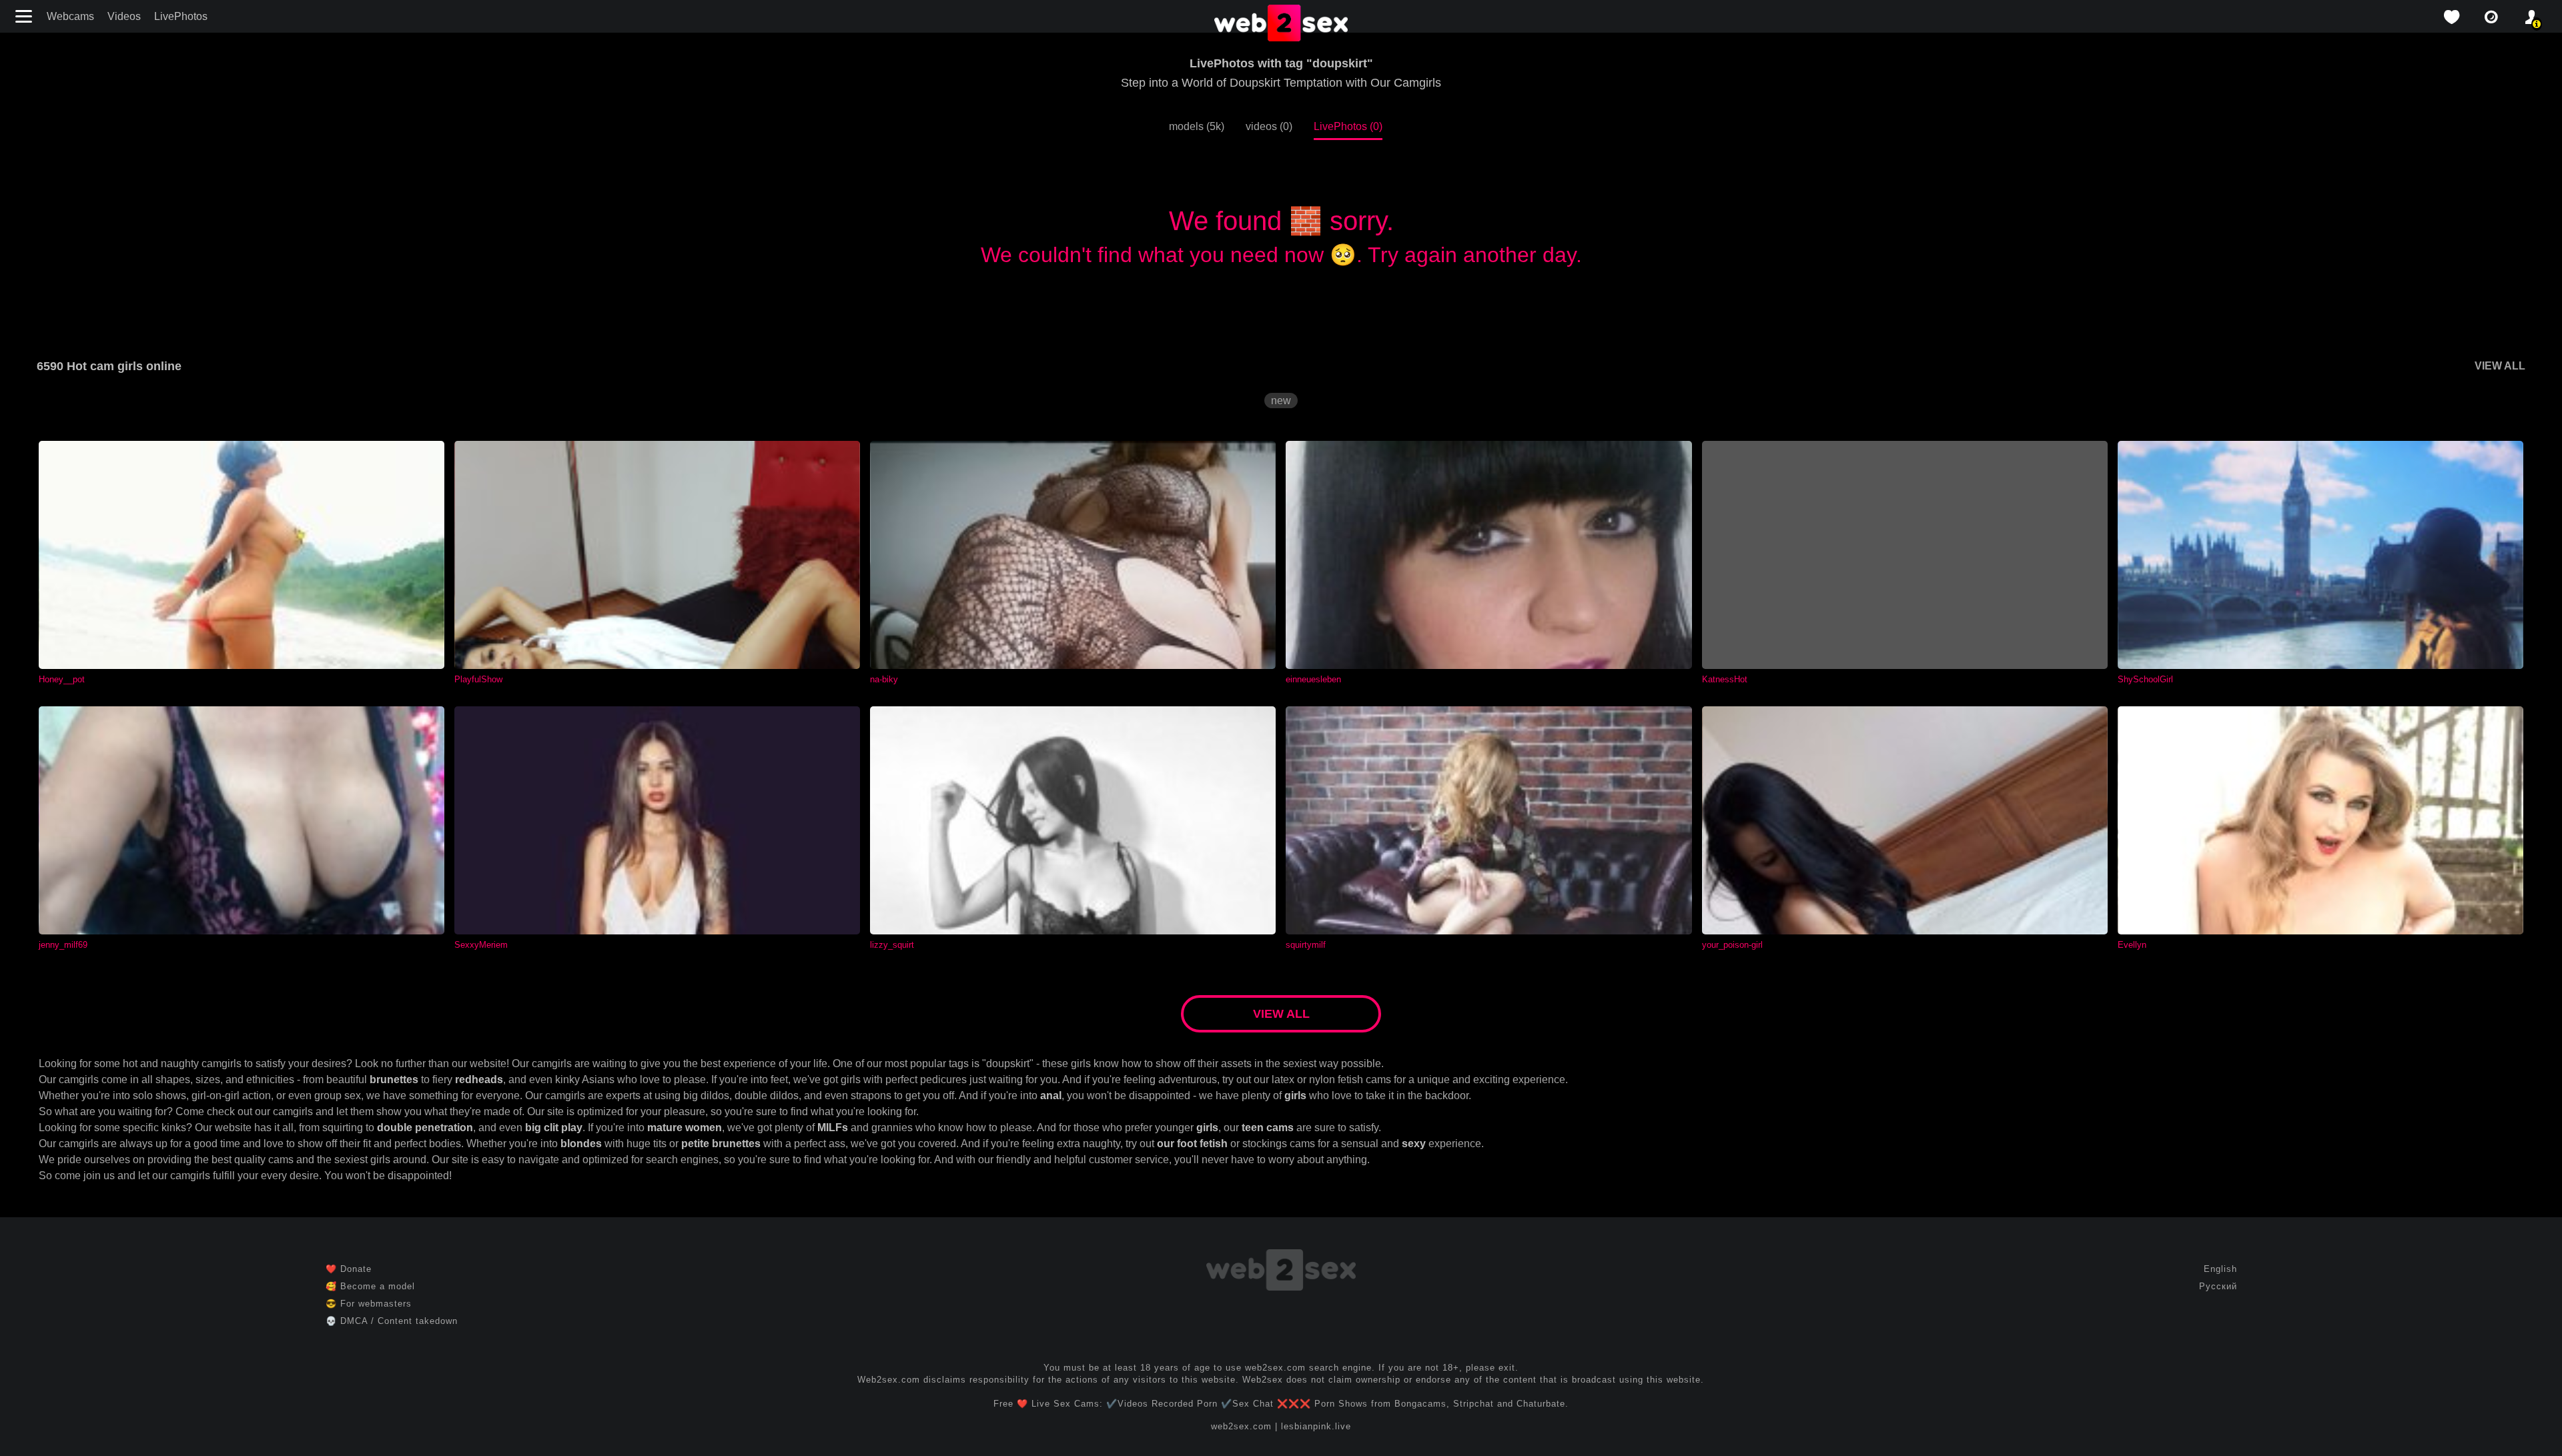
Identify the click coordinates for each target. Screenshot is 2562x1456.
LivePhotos (181, 16)
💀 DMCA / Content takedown (392, 1321)
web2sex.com (1241, 1426)
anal (1051, 1096)
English (2220, 1269)
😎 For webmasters (369, 1304)
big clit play (554, 1128)
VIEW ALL (2500, 366)
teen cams (1268, 1128)
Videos (124, 16)
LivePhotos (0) (1348, 126)
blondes (581, 1144)
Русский (2218, 1286)
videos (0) (1269, 126)
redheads (479, 1079)
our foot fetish (1192, 1144)
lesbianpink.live (1316, 1426)
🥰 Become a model (370, 1286)
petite (695, 1144)
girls (1295, 1096)
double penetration (425, 1128)
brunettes (394, 1079)
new (1281, 401)
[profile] (2531, 17)
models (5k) (1197, 126)
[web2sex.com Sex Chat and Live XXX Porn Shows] (1281, 24)
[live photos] (2491, 17)
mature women (685, 1128)
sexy (1414, 1144)
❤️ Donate (349, 1269)
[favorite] (2451, 17)
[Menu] (25, 16)
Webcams (70, 16)
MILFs (833, 1128)
